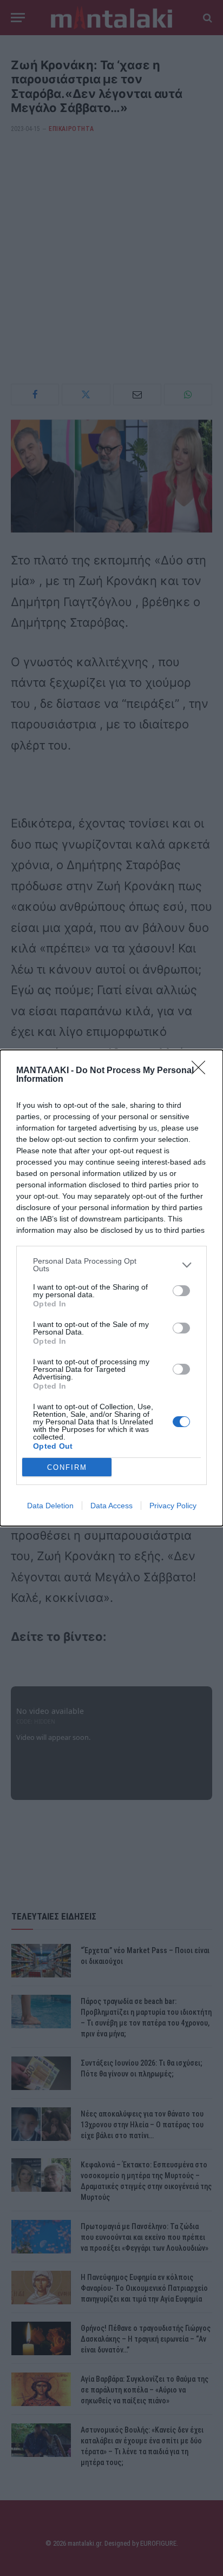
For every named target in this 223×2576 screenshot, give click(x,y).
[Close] (202, 1071)
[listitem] (111, 1265)
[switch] (181, 1291)
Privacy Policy (173, 1506)
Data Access (111, 1506)
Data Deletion (50, 1506)
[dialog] (111, 1288)
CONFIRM (67, 1467)
